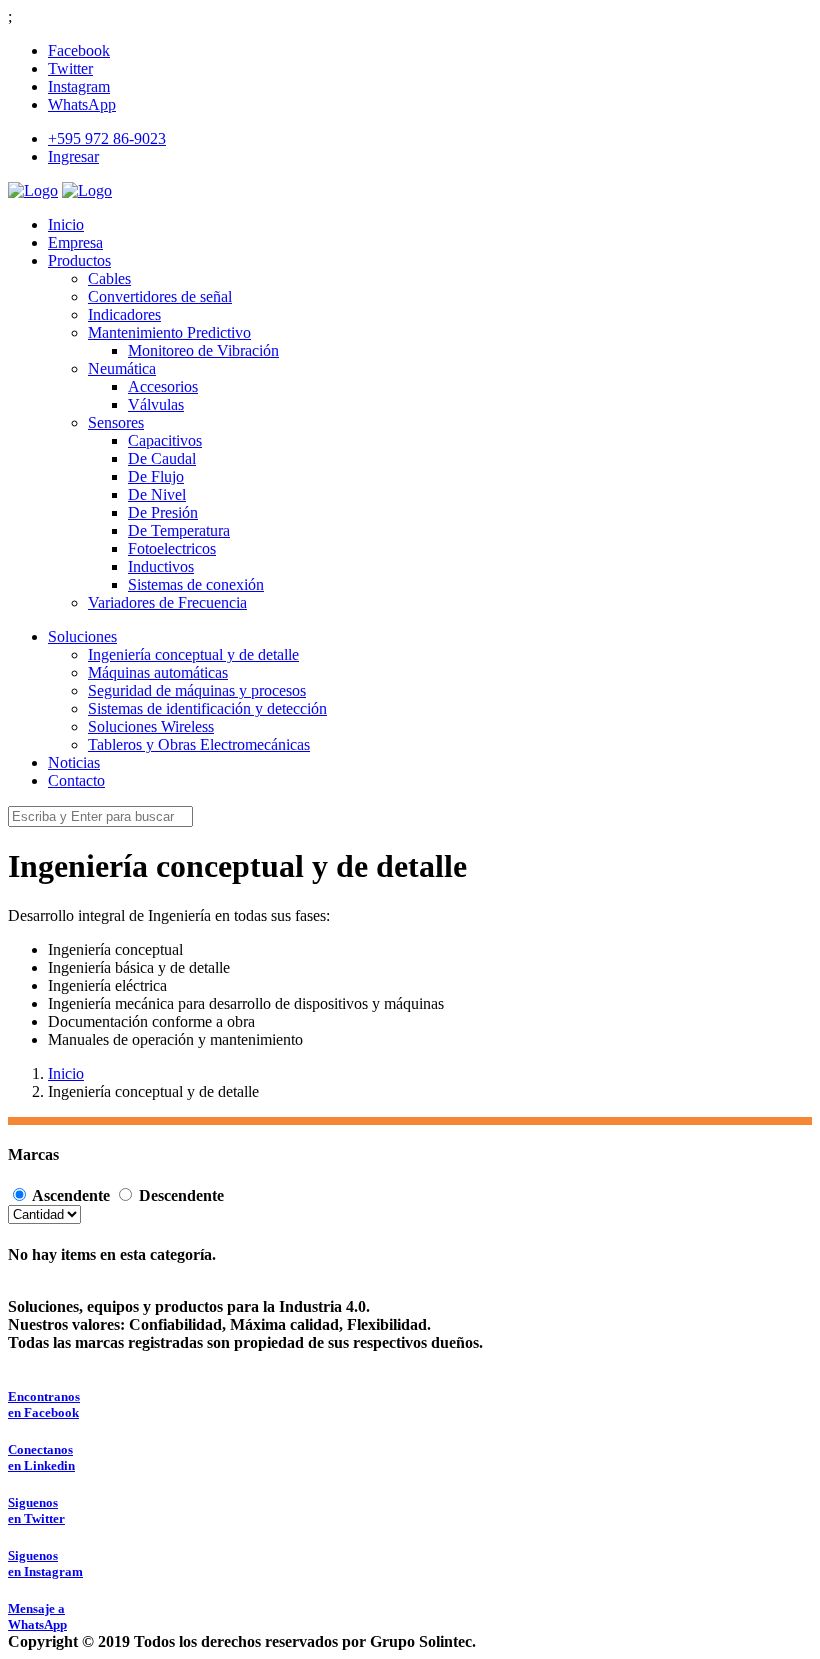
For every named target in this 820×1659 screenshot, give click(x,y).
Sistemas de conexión (196, 584)
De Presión (163, 512)
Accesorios (163, 386)
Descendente (181, 1195)
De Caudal (162, 458)
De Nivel (157, 494)
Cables (109, 278)
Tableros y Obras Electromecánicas (199, 744)
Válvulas (156, 404)
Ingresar (73, 156)
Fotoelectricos (172, 548)
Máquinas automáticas (158, 672)
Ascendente (71, 1195)
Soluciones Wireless (151, 726)
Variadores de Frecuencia (167, 602)
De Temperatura (179, 530)
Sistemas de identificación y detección (207, 708)
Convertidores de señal (160, 296)
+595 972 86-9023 (107, 138)
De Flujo (156, 476)
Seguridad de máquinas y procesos (197, 690)
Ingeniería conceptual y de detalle (193, 654)
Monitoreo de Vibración (203, 350)
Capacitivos (165, 440)
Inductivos (161, 566)
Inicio (66, 1073)
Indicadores (124, 314)
